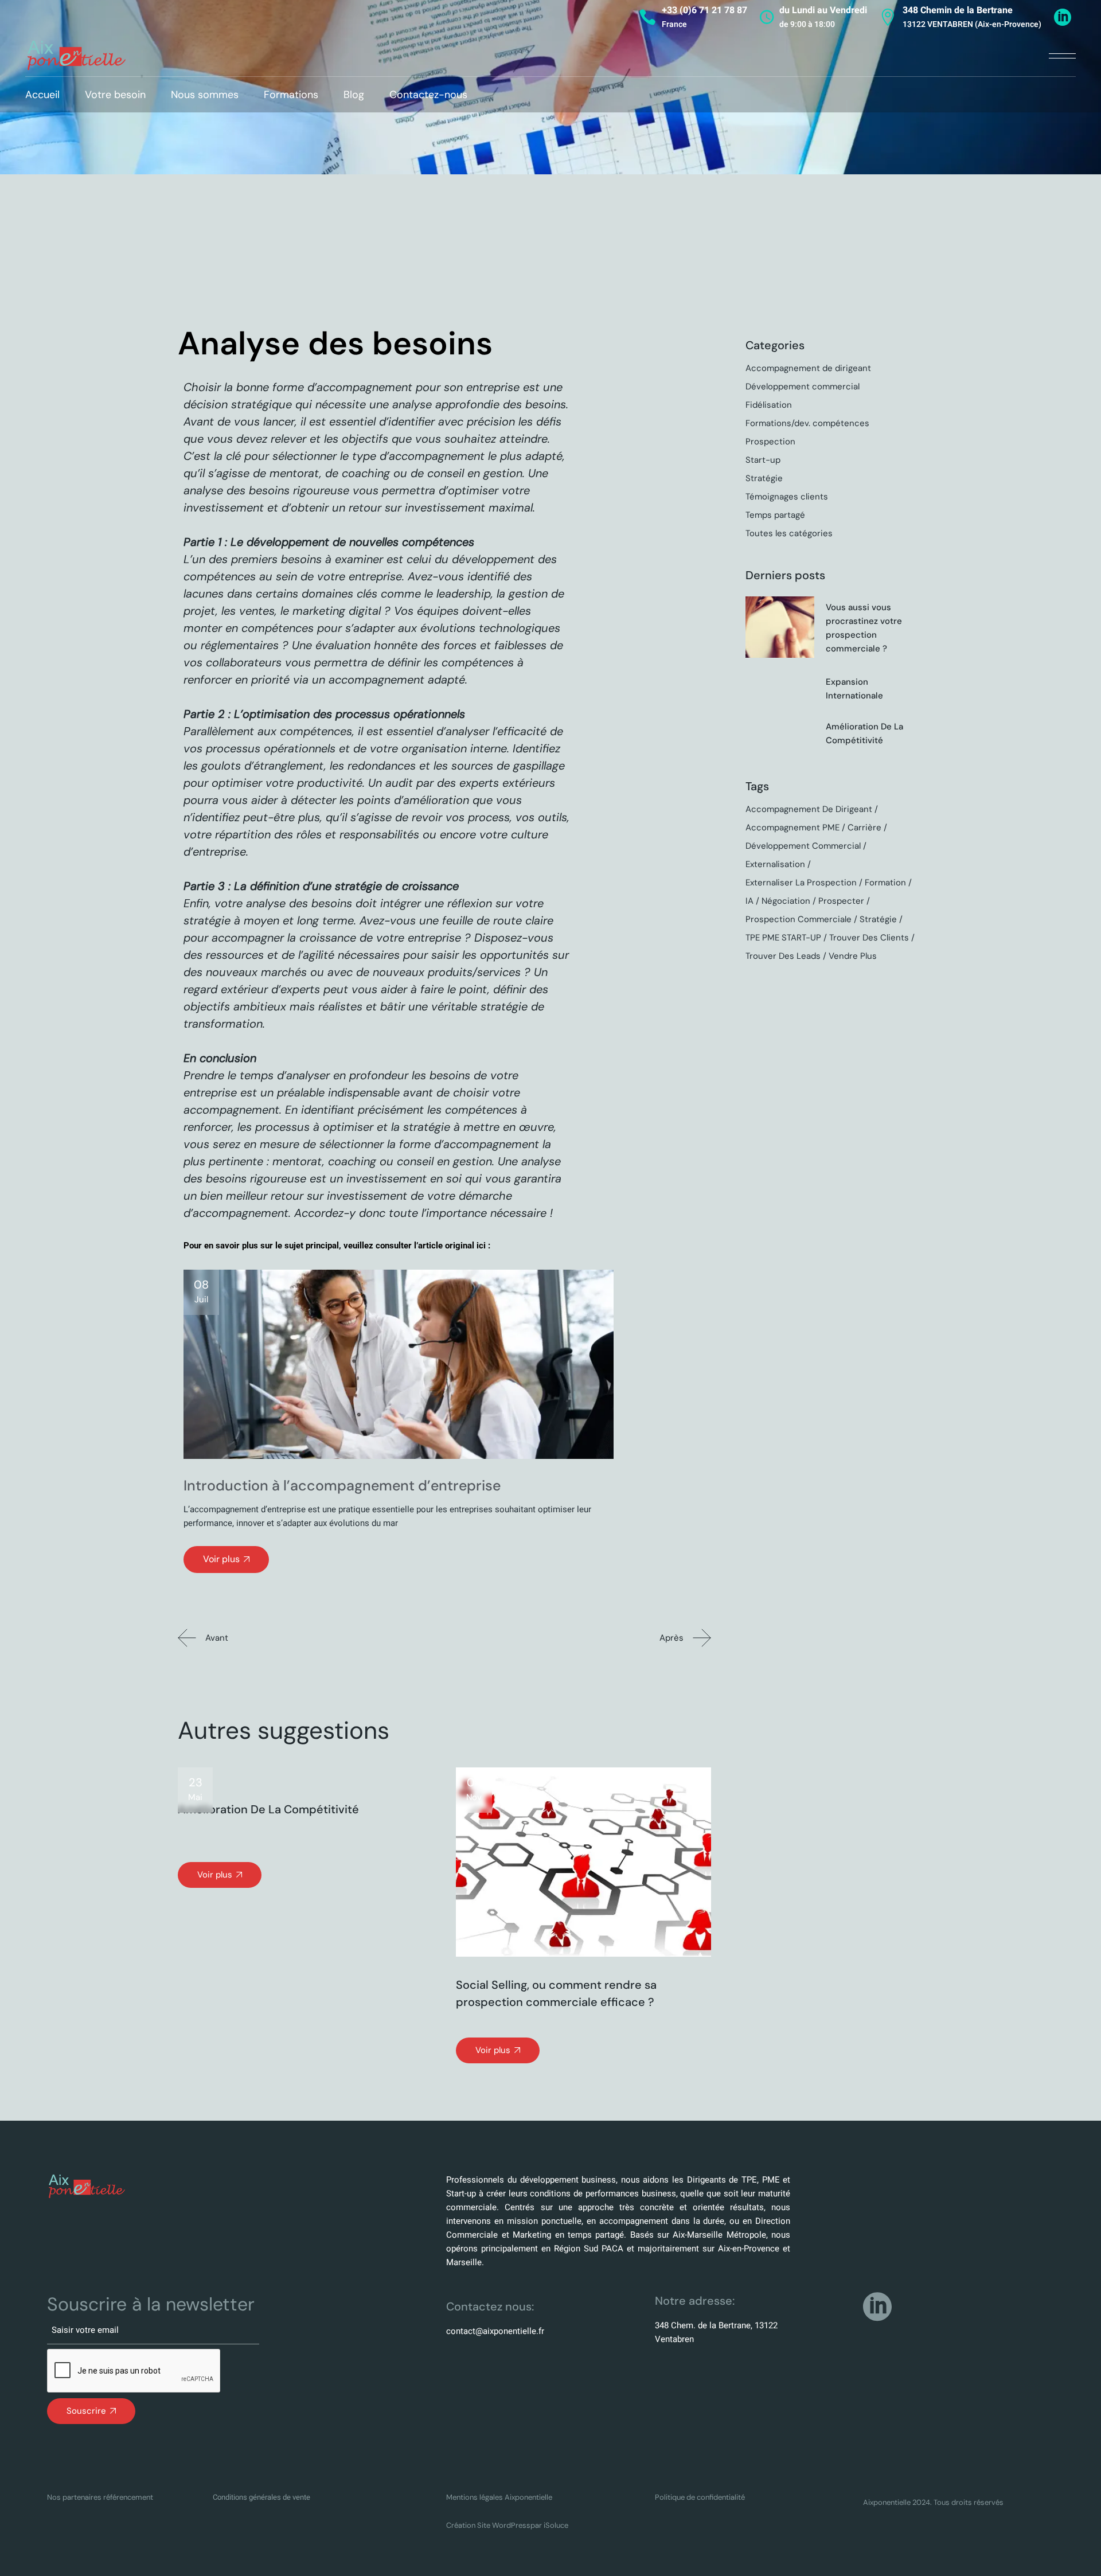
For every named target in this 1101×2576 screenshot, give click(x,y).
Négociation (786, 901)
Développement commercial (803, 387)
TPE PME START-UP (783, 938)
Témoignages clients (787, 497)
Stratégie (764, 478)
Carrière (864, 828)
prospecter (841, 901)
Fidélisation (769, 405)
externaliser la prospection (801, 883)
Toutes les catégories (789, 533)
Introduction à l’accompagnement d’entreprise (342, 1486)
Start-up (763, 460)
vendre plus (853, 956)
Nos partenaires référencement (100, 2497)
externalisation (775, 864)
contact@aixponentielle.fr (495, 2331)
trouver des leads (783, 956)
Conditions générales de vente (261, 2497)
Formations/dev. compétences (807, 423)
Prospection (770, 442)
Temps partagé (775, 515)
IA (749, 901)
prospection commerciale (799, 919)
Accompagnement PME (792, 828)
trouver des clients (869, 938)
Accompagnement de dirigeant (808, 368)
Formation (885, 883)
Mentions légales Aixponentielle (499, 2497)
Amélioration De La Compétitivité (268, 1809)
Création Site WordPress (488, 2525)
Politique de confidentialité (700, 2497)
